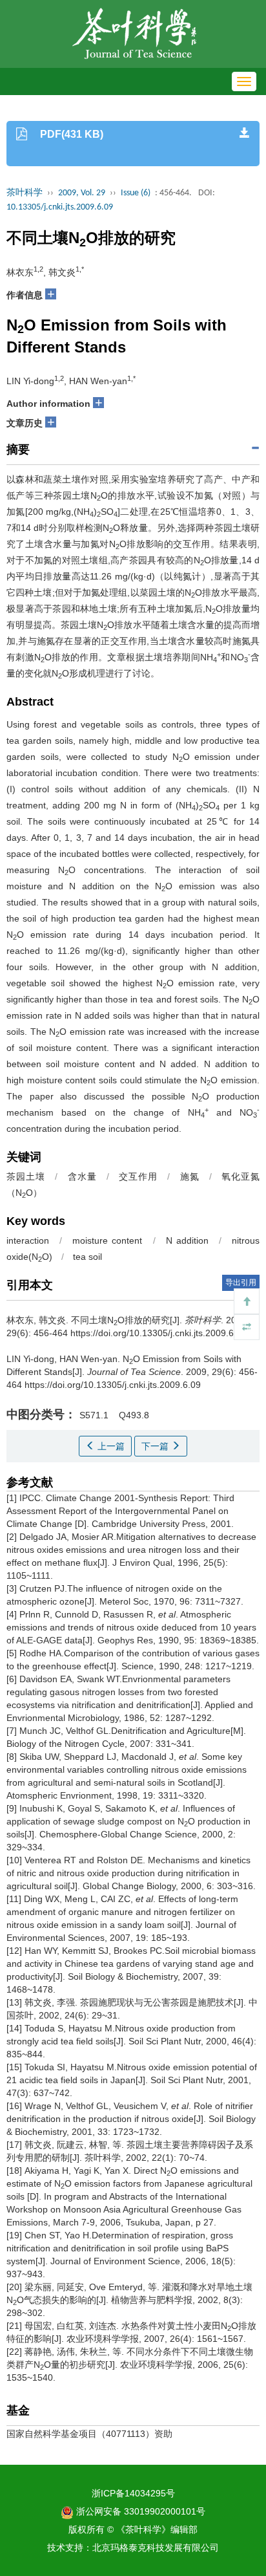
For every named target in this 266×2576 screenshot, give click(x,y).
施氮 (190, 1176)
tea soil (87, 1257)
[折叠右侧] (247, 1327)
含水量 (82, 1176)
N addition (187, 1240)
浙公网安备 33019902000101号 (139, 2511)
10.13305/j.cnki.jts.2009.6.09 (60, 207)
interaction (28, 1240)
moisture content (107, 1240)
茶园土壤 (26, 1176)
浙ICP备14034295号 (133, 2493)
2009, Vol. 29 (82, 193)
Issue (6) (136, 193)
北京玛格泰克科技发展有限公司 (156, 2548)
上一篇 (110, 1446)
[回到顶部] (247, 1301)
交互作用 (138, 1176)
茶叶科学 (25, 193)
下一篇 (156, 1446)
